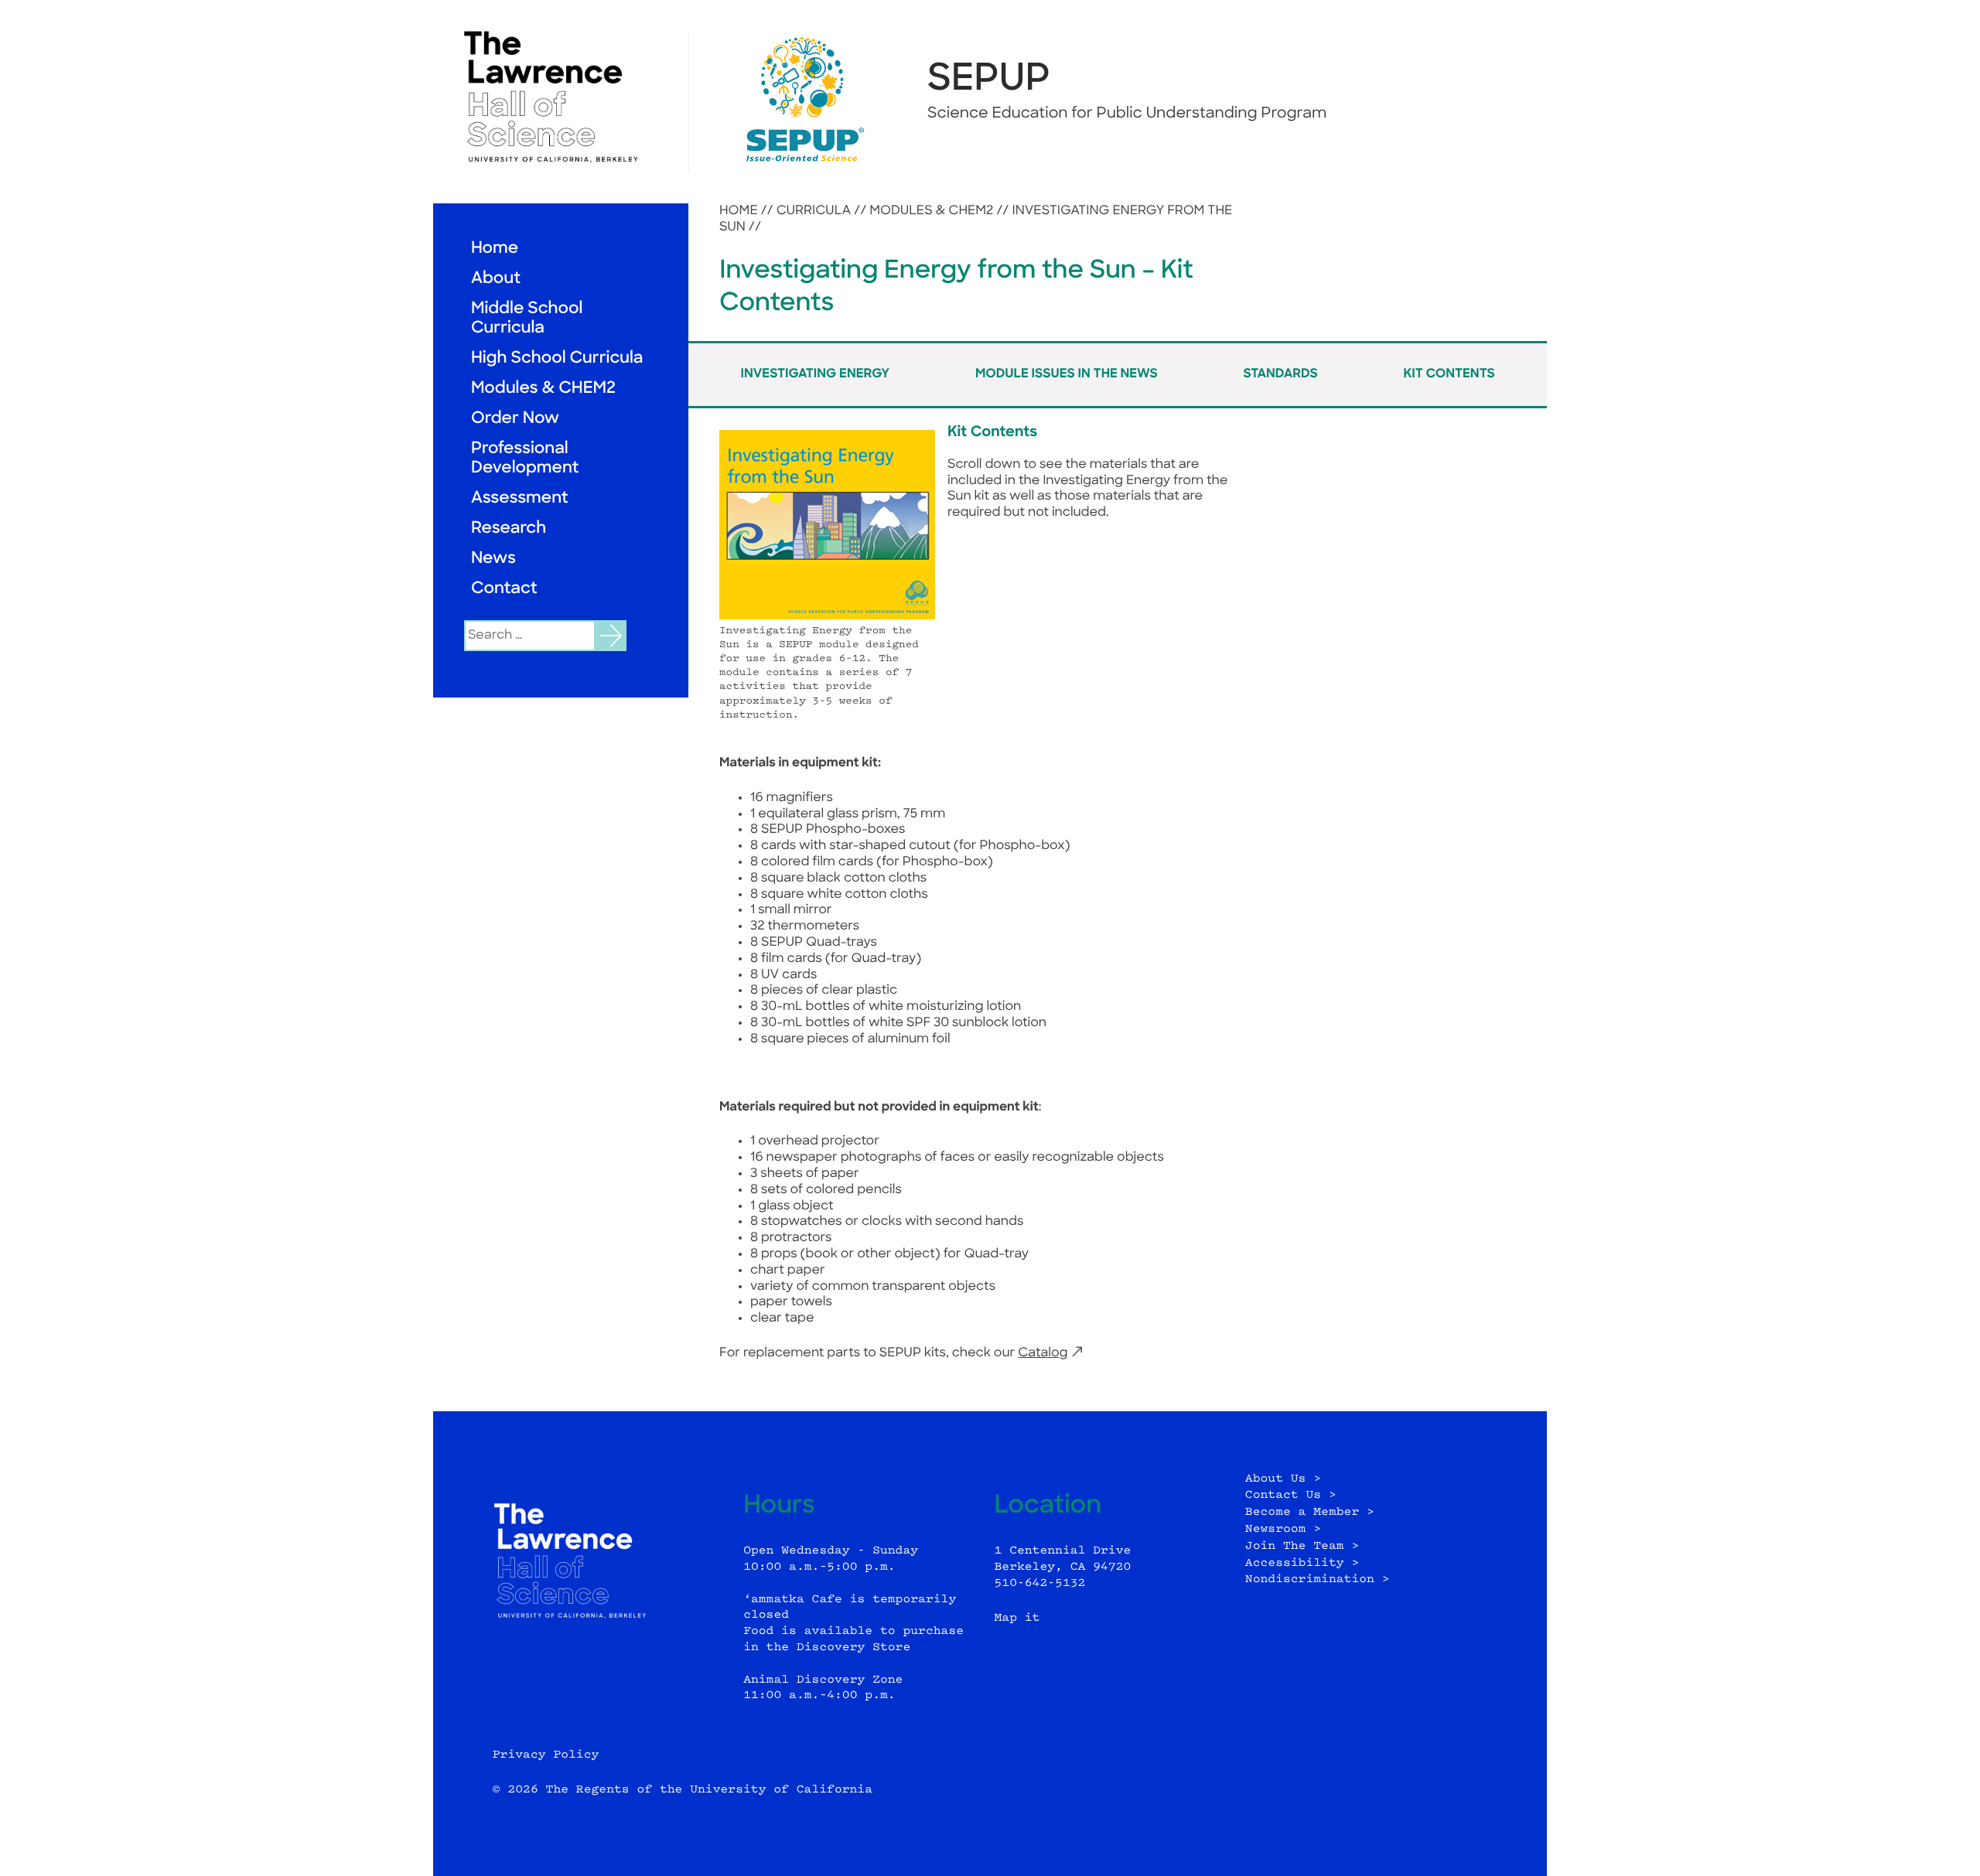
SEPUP (989, 80)
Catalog (1043, 1353)
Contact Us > (1291, 1495)
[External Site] (561, 97)
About (496, 280)
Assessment (520, 499)
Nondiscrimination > (1318, 1579)
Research (509, 529)
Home (495, 249)
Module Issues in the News (1067, 374)
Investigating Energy (815, 374)
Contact (504, 590)
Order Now (515, 420)
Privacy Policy (546, 1755)
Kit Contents (1449, 374)
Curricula (814, 211)
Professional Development (525, 459)
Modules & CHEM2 (543, 389)
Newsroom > (1283, 1529)
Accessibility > (1302, 1563)
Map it (1017, 1618)
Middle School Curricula (527, 319)
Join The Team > (1302, 1546)
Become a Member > (1310, 1512)
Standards (1280, 374)
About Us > (1283, 1479)
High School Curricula (557, 359)
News (493, 559)
